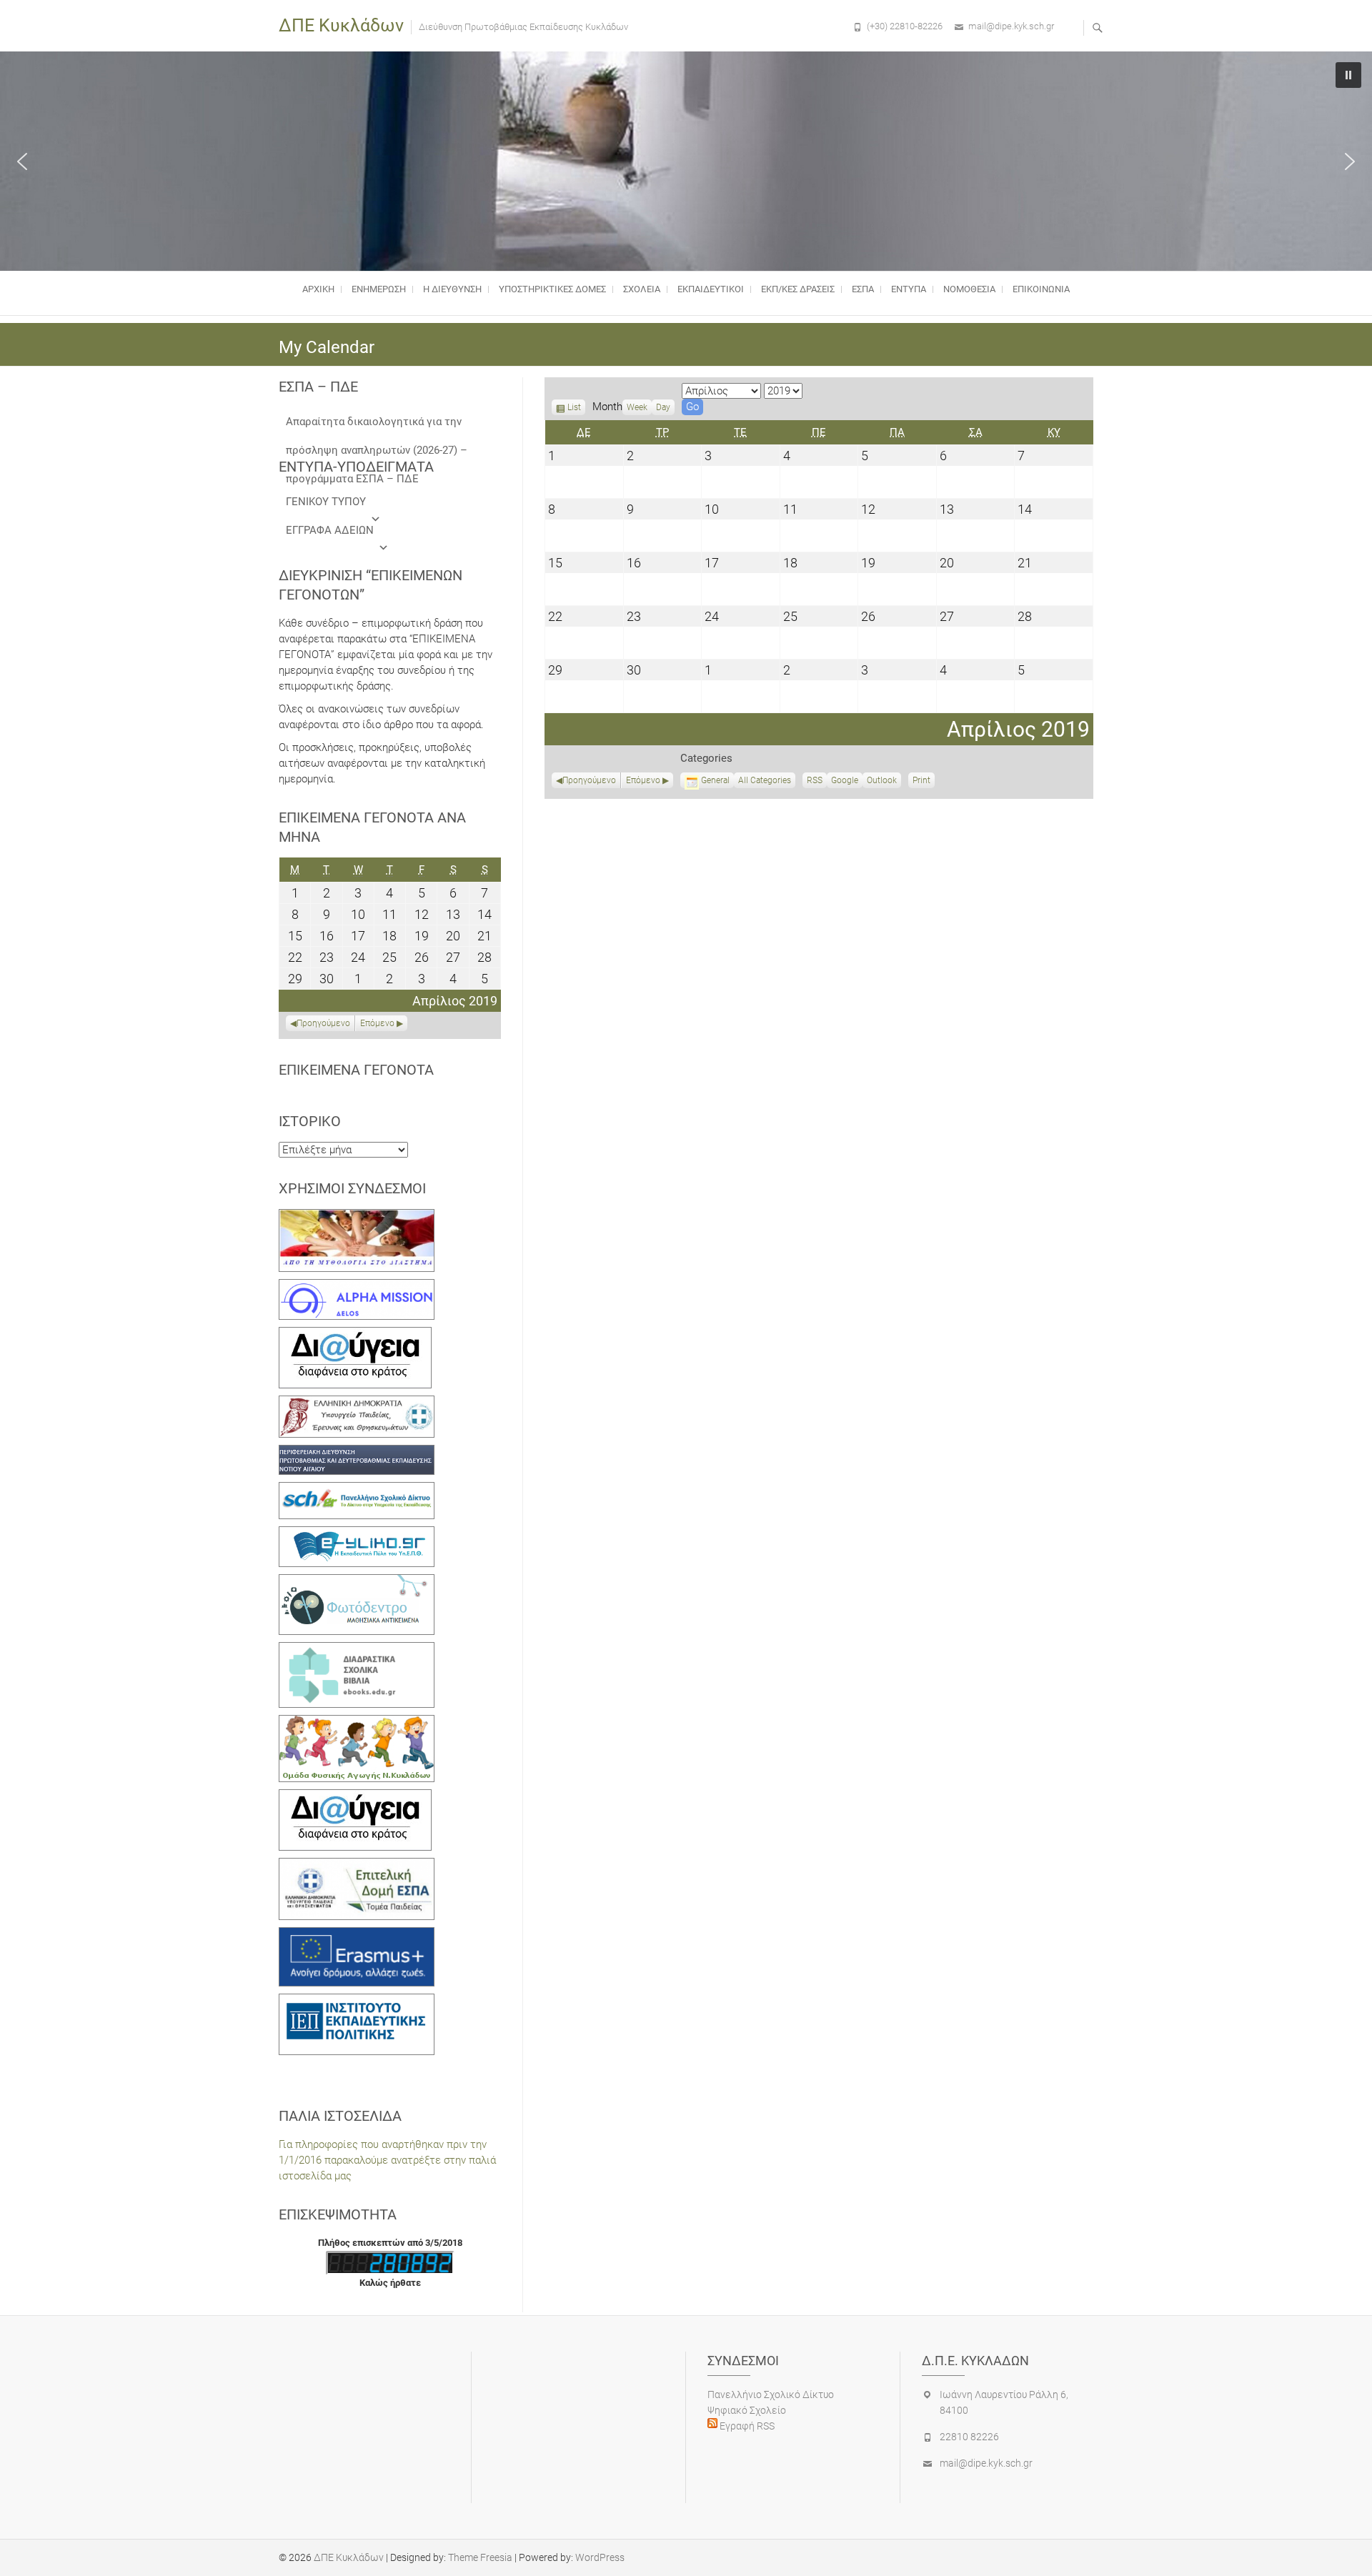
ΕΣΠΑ (863, 289)
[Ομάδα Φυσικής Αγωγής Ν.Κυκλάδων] (357, 1723)
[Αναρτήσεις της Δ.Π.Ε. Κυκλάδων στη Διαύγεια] (355, 1335)
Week (637, 407)
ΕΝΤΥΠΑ (909, 289)
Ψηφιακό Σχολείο (747, 2410)
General (715, 780)
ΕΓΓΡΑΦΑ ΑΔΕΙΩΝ (330, 530)
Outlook (882, 782)
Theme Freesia (480, 2557)
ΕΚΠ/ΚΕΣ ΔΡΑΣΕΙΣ (798, 289)
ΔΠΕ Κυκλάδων (341, 25)
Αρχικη (318, 289)
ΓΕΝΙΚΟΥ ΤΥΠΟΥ (326, 502)
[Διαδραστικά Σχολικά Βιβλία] (357, 1650)
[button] (22, 161)
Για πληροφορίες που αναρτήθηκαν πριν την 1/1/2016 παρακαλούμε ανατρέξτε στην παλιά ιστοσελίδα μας (387, 2160)
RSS (815, 780)
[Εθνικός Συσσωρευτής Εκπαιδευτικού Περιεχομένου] (357, 1582)
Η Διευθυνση (452, 289)
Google (845, 782)
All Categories (765, 780)
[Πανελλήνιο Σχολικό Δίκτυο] (357, 1490)
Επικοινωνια (1041, 289)
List (574, 409)
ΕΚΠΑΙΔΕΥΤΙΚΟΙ (711, 289)
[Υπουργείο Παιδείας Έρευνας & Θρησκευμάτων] (357, 1403)
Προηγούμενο (589, 780)
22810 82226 (969, 2437)
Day (663, 407)
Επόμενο (643, 780)
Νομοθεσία (969, 289)
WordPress (600, 2557)
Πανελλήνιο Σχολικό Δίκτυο (771, 2395)
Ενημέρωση (379, 289)
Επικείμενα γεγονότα (356, 1070)
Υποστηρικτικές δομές (552, 289)
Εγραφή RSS (746, 2426)
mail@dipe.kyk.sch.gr (1011, 26)
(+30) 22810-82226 (905, 26)
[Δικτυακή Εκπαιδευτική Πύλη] (357, 1534)
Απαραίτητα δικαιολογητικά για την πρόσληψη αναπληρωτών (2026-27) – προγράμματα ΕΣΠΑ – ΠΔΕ (377, 426)
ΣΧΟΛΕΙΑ (642, 289)
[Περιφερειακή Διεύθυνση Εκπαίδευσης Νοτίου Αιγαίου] (357, 1453)
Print (924, 782)
